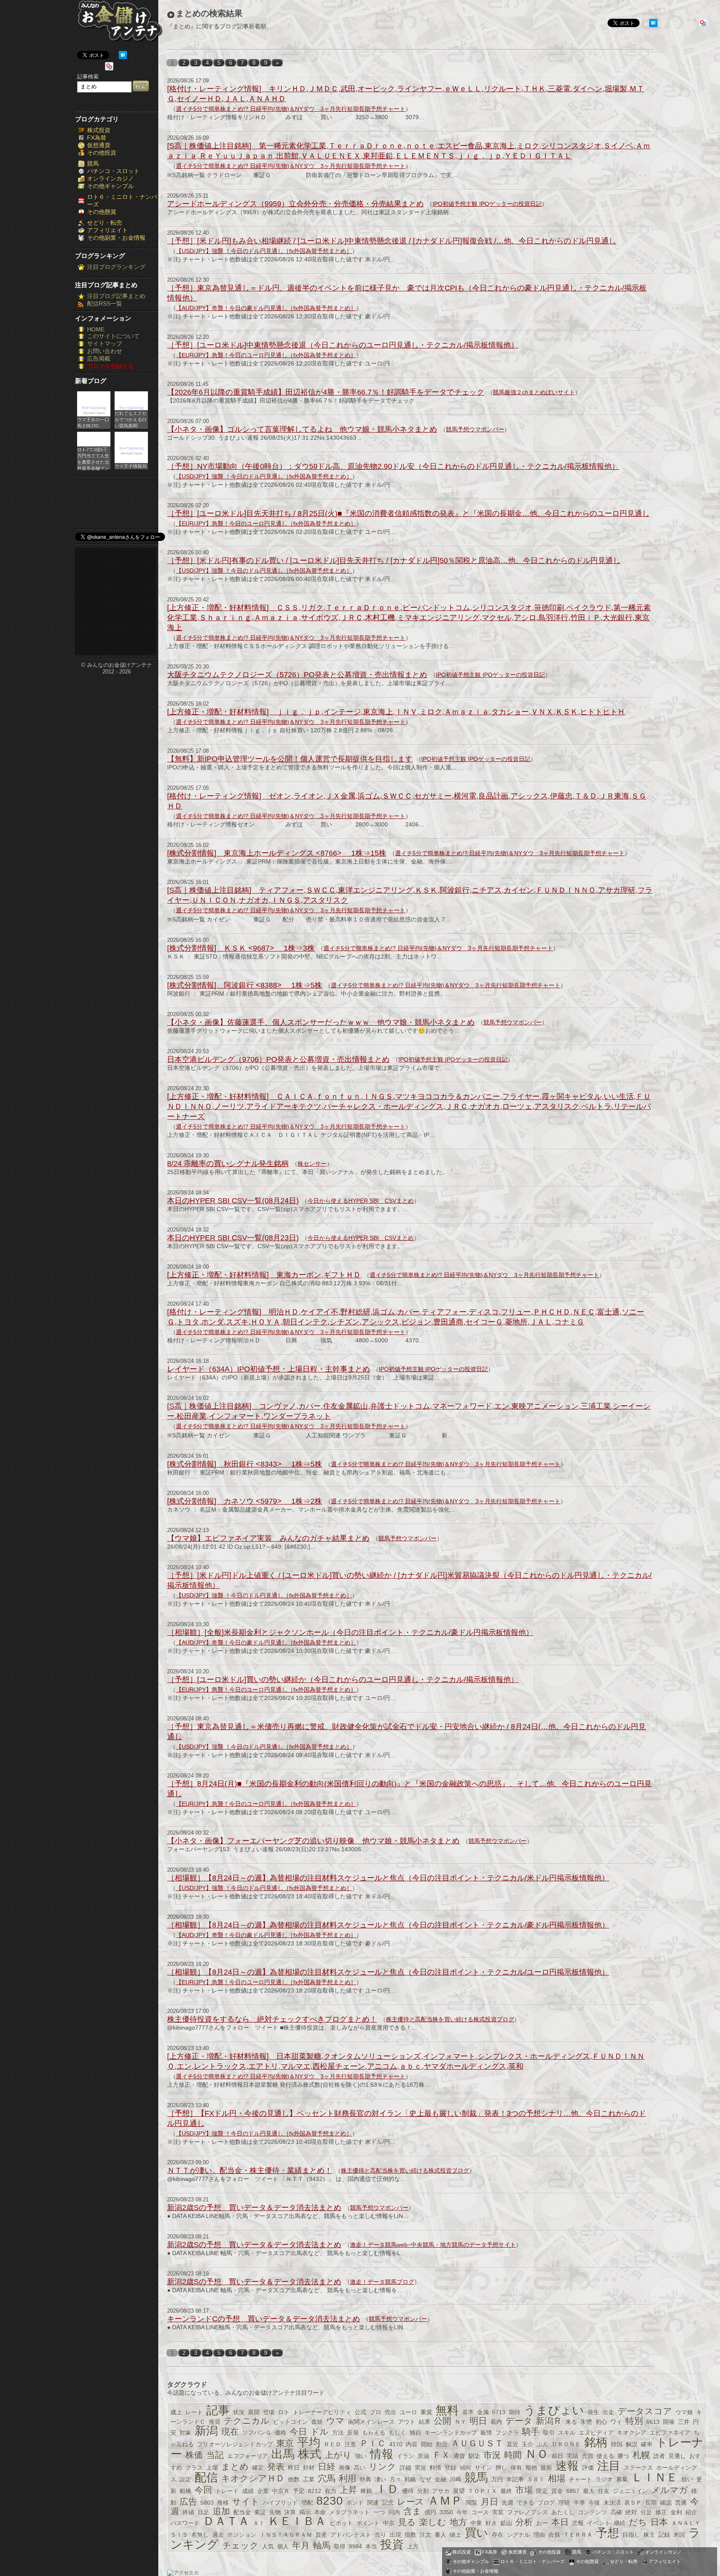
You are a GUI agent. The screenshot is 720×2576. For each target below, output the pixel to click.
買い (476, 2533)
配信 (206, 2477)
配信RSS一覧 (105, 303)
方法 (338, 2433)
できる (525, 2503)
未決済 (612, 2503)
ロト (284, 2412)
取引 (549, 2433)
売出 (390, 2412)
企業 (263, 2491)
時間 (513, 2455)
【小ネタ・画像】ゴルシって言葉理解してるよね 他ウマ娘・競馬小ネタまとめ (302, 429)
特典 (365, 2479)
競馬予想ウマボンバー (475, 429)
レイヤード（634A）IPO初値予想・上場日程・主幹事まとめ (269, 1369)
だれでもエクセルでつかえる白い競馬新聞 (131, 419)
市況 (492, 2455)
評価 (588, 2468)
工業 (309, 2479)
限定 (542, 2491)
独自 (415, 2433)
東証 (260, 2512)
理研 (564, 2503)
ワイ (616, 2422)
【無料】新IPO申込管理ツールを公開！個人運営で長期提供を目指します (290, 759)
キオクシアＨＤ (253, 2478)
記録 (664, 2535)
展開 (254, 2412)
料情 (435, 2468)
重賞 (426, 2412)
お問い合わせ (105, 351)
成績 (248, 2491)
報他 (531, 2468)
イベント (599, 2523)
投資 (392, 2545)
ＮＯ (537, 2454)
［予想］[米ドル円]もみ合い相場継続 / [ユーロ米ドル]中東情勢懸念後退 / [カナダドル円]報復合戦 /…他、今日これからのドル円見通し (392, 241)
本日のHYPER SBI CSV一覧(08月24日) (233, 1201)
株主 (649, 2535)
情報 (382, 2454)
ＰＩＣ (373, 2443)
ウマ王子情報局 (131, 466)
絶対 (631, 2512)
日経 (327, 2467)
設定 (185, 2479)
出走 (608, 2412)
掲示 (305, 2512)
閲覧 (472, 2503)
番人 (440, 2535)
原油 (423, 2456)
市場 (524, 2490)
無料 (447, 2410)
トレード (227, 2491)
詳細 (405, 2468)
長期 (651, 2503)
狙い (687, 2479)
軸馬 (322, 2545)
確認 (666, 2503)
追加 (221, 2511)
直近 (512, 2444)
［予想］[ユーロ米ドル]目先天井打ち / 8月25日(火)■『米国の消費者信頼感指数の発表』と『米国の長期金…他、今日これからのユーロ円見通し (408, 513)
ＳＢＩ (536, 2479)
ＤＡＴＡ (226, 2521)
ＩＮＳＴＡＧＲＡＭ (286, 2535)
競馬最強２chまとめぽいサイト (534, 392)
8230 (330, 2501)
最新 (546, 2468)
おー (542, 2523)
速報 (567, 2466)
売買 (587, 2456)
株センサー (312, 1164)
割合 (442, 2444)
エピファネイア (670, 2433)
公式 (360, 2412)
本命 (320, 2512)
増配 (307, 2503)
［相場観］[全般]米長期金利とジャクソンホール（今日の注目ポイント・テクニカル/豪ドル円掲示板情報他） (350, 1632)
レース (411, 2502)
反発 (353, 2433)
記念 (388, 2503)
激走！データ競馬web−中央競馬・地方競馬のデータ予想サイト (433, 2245)
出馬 (283, 2454)
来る (571, 2422)
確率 (647, 2444)
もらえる (374, 2433)
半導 (579, 2503)
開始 (427, 2444)
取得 (340, 2546)
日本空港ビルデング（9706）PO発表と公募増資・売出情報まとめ (278, 1059)
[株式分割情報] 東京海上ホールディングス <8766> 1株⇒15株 (277, 853)
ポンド (355, 2503)
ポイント (368, 2523)
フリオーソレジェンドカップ (235, 2444)
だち (638, 2522)
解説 (632, 2444)
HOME (96, 329)
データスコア (645, 2411)
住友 (604, 2491)
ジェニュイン (630, 2491)
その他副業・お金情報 (116, 238)
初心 (601, 2422)
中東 (476, 2523)
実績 (572, 2456)
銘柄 (596, 2442)
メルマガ (670, 2490)
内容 (412, 2444)
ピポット (341, 2523)
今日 (298, 2432)
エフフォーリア (247, 2456)
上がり (338, 2455)
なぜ (425, 2479)
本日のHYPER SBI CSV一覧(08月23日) (233, 1238)
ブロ (375, 2412)
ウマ (335, 2421)
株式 (310, 2454)
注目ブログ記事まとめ (116, 296)
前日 (557, 2456)
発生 (593, 2412)
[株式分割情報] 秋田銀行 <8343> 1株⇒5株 (245, 1464)
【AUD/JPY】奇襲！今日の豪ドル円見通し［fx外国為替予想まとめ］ (266, 308)
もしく (397, 2433)
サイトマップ (105, 343)
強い (361, 2456)
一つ (379, 2512)
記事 (218, 2410)
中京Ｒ (281, 2491)
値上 (455, 2535)
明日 (478, 2421)
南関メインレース (371, 2422)
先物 (275, 2512)
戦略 (410, 2479)
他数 (294, 2479)
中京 (389, 2523)
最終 (506, 2491)
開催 (669, 2422)
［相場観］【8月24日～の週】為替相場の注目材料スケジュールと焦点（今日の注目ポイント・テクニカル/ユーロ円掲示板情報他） (388, 1972)
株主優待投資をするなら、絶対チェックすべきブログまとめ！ (272, 2019)
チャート (580, 2479)
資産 (321, 2535)
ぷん (542, 2444)
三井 (684, 2422)
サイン (483, 2468)
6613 (653, 2422)
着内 (496, 2422)
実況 (420, 2468)
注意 (350, 2444)
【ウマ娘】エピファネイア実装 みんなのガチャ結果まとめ (268, 1538)
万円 (497, 2479)
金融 (440, 2479)
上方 (413, 2546)
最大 (589, 2491)
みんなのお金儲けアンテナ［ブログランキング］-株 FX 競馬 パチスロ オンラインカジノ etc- (120, 24)
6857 (573, 2491)
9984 (355, 2546)
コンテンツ (592, 2512)
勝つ (623, 2456)
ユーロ (408, 2412)
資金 (557, 2491)
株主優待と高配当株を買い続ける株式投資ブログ (450, 2019)
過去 (218, 2535)
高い (360, 2468)
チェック (240, 2545)
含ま (412, 2511)
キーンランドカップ (451, 2433)
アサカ (441, 2491)
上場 (212, 2468)
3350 (446, 2512)
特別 (634, 2421)
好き (491, 2523)
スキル (567, 2433)
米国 (679, 2535)
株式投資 (99, 130)
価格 (280, 2433)
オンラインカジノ (110, 178)
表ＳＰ (633, 2503)
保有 (516, 2468)
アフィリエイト (107, 230)
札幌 (641, 2455)
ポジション (242, 2535)
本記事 (515, 2479)
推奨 (215, 2422)
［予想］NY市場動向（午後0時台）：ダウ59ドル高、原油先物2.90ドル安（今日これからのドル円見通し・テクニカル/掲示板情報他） (393, 466)
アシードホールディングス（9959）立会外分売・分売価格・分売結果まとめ (295, 204)
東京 (285, 2443)
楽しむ (433, 2522)
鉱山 (506, 2523)
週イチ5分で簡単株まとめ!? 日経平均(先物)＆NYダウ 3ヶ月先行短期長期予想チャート (291, 109)
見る (407, 2522)
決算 (290, 2512)
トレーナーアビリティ (322, 2412)
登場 (269, 2412)
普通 (681, 2503)
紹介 (691, 2512)
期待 (515, 2412)
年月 (301, 2545)
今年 (462, 2512)
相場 (557, 2478)
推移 (223, 2503)
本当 (371, 2546)
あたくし (563, 2512)
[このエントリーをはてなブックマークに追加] (123, 57)
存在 (497, 2535)
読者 (659, 2456)
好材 (309, 2468)
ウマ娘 (684, 2412)
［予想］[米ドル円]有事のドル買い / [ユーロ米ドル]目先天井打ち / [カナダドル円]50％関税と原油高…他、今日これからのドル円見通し (394, 561)
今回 (203, 2490)
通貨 (459, 2456)
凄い (380, 2479)
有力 (330, 2491)
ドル (320, 2432)
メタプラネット (350, 2512)
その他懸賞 (102, 212)
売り (380, 2535)
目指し (631, 2535)
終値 (188, 2512)
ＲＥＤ (332, 2444)
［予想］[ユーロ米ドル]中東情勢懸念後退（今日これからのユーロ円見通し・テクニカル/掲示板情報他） (343, 345)
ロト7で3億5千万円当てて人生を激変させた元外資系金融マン (93, 458)
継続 (620, 2523)
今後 (594, 2503)
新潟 (206, 2431)
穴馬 (327, 2478)
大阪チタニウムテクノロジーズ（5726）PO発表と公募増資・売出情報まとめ (297, 675)
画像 (345, 2468)
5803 (207, 2503)
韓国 (617, 2444)
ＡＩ (259, 2523)
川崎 (455, 2479)
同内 (394, 2512)
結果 (425, 2422)
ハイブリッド (280, 2503)
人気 (268, 2546)
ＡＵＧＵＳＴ (477, 2443)
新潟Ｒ (549, 2421)
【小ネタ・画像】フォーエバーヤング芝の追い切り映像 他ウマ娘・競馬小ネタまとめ (313, 1841)
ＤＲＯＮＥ (566, 2444)
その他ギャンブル (110, 186)
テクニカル (247, 2421)
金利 (676, 2512)
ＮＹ (460, 2422)
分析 (524, 2522)
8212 (315, 2491)
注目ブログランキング (116, 267)
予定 (299, 2491)
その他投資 (102, 153)
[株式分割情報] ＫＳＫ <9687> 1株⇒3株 (241, 948)
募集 (622, 2479)
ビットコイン (290, 2422)
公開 (442, 2421)
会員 (554, 2535)
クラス (194, 2468)
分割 (423, 2491)
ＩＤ (387, 2489)
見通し (677, 2456)
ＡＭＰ (445, 2501)
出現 (395, 2535)
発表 (276, 2467)
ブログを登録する (110, 366)
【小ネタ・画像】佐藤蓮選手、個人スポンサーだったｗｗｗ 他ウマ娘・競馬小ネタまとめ (321, 1022)
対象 (185, 2433)
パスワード (185, 2523)
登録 (450, 2468)
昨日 (294, 2468)
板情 (486, 2433)
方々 (395, 2479)
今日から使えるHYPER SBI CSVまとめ (361, 1201)
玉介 (527, 2444)
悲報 (578, 2523)
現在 (230, 2432)
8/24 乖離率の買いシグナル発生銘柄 (228, 1164)
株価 (194, 2455)
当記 (215, 2455)
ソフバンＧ (257, 2433)
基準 (468, 2412)
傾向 (465, 2468)
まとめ (235, 2467)
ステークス (638, 2468)
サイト (246, 2502)
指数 (410, 2535)
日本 (659, 2522)
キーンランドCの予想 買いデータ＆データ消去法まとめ (264, 2319)
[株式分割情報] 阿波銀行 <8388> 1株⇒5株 (245, 985)
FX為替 (97, 138)
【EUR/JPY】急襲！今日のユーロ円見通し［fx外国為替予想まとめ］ (266, 355)
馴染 (474, 2456)
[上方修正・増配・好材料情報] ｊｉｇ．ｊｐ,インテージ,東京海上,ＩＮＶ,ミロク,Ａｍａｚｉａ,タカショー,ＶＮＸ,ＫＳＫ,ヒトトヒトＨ (396, 712)
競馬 (93, 163)
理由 (539, 2535)
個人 (283, 2546)
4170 (396, 2444)
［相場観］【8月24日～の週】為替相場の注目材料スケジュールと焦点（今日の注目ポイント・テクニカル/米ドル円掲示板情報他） (388, 1878)
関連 (373, 2503)
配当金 (242, 2512)
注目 (609, 2466)
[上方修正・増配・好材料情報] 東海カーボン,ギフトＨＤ (264, 1275)
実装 (498, 2512)
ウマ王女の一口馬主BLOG (93, 422)
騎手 (531, 2432)
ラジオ (604, 2479)
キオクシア (632, 2433)
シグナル (518, 2535)
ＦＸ (441, 2455)
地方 (458, 2522)
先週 (507, 2503)
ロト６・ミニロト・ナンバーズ (532, 2561)
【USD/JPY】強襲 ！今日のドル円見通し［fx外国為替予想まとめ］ (264, 251)
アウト (407, 2422)
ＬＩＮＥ (655, 2477)
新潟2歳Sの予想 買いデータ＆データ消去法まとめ (254, 2208)
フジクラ (507, 2433)
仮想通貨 (99, 145)
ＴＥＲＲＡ (578, 2535)
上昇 (348, 2490)
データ (519, 2421)
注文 (425, 2535)
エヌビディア (596, 2433)
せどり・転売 (105, 223)
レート (194, 2412)
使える (605, 2456)
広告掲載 (99, 358)
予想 (607, 2533)
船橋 (185, 2491)
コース (480, 2512)
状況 (239, 2412)
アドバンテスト (351, 2535)
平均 (309, 2442)
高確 (616, 2512)
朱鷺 (586, 2422)
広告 (188, 2502)
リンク (382, 2467)
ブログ (546, 2503)
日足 (203, 2512)
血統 (317, 2422)
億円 (430, 2512)
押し (501, 2468)
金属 (483, 2412)
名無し (200, 2535)
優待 (408, 2491)
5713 (499, 2412)
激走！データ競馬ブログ (382, 2282)
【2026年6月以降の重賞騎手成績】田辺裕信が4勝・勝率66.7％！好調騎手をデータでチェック (326, 392)
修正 (661, 2512)
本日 (560, 2522)
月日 (490, 2502)
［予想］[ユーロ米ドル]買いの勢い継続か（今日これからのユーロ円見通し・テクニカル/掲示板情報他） (343, 1680)
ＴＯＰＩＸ (482, 2491)
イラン (405, 2456)
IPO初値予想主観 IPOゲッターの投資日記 (487, 204)
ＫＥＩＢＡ (297, 2521)
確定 (258, 2468)
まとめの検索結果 (209, 13)
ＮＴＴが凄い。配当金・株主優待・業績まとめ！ (250, 2170)
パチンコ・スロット (113, 171)
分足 (646, 2512)
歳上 (176, 2412)
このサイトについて (113, 336)
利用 (347, 2478)
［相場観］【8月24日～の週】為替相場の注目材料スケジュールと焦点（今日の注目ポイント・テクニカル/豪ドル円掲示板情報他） (388, 1925)
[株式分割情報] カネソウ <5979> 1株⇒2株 (245, 1501)
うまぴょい (554, 2410)
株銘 (366, 2491)
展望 (459, 2491)
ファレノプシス (527, 2512)
